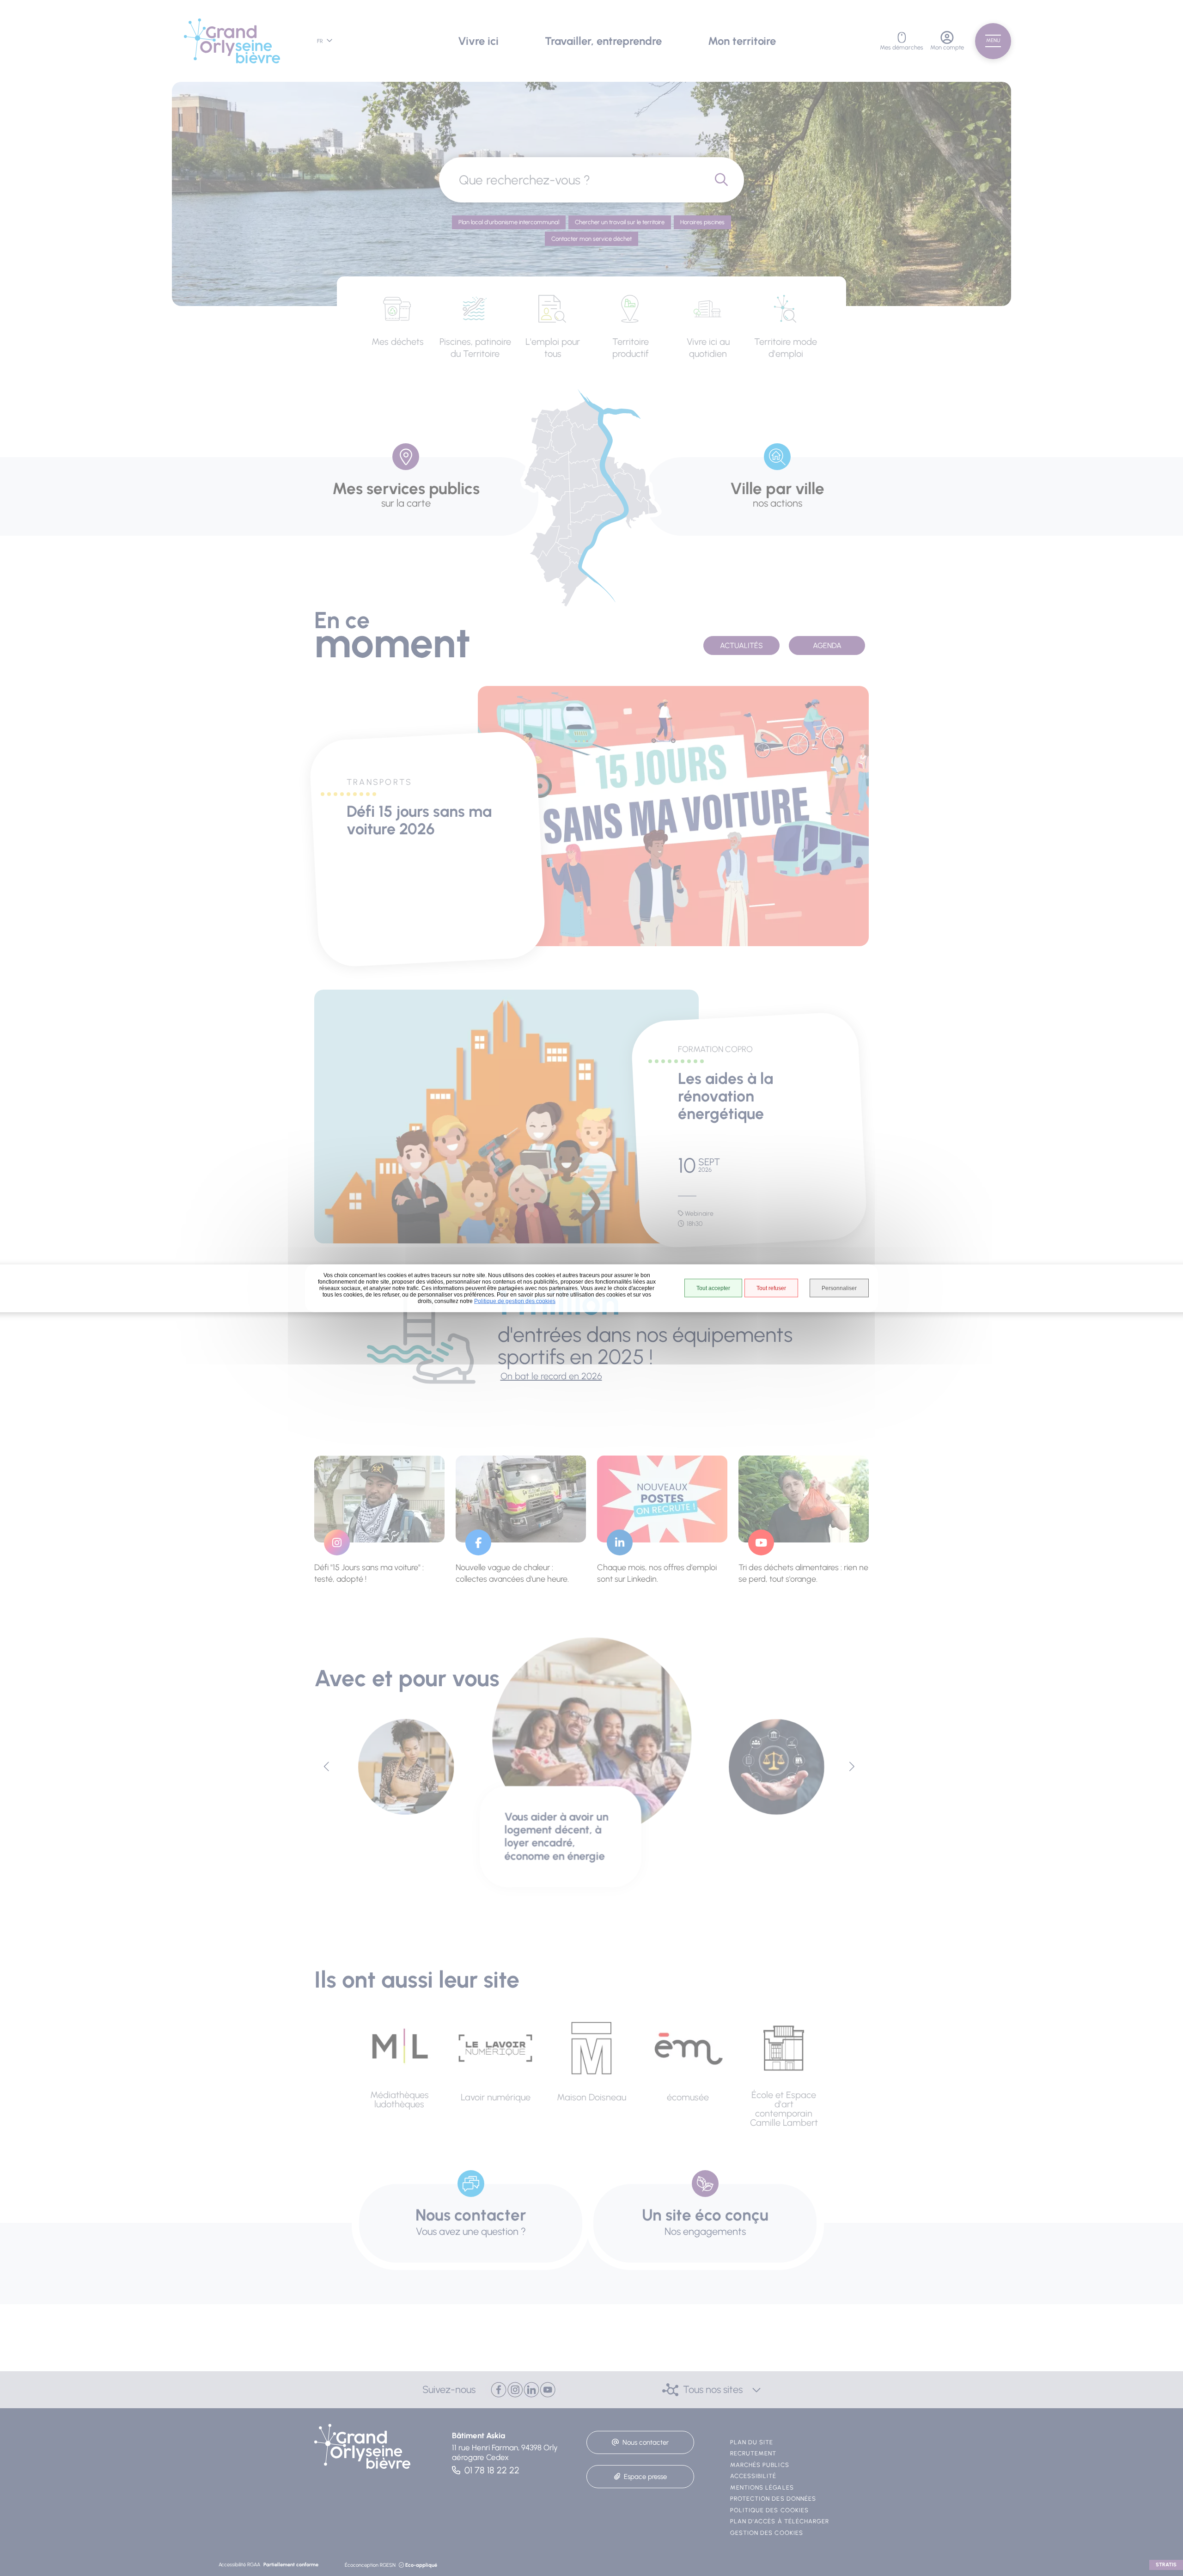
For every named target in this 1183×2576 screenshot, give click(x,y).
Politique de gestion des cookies (515, 1301)
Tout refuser (771, 1288)
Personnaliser (839, 1288)
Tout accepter (713, 1288)
